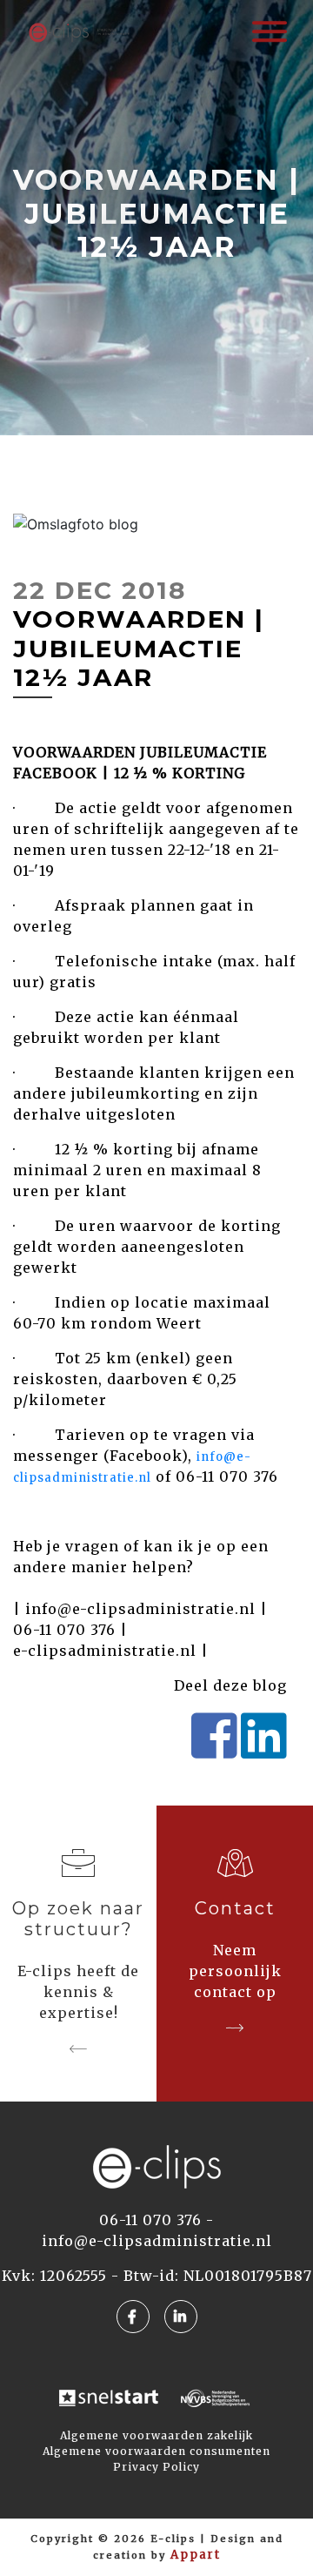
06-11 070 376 (64, 1630)
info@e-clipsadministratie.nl (140, 1609)
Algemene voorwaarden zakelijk (156, 2435)
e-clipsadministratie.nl (105, 1651)
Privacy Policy (156, 2467)
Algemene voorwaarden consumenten (156, 2451)
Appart (196, 2555)
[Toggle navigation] (270, 30)
